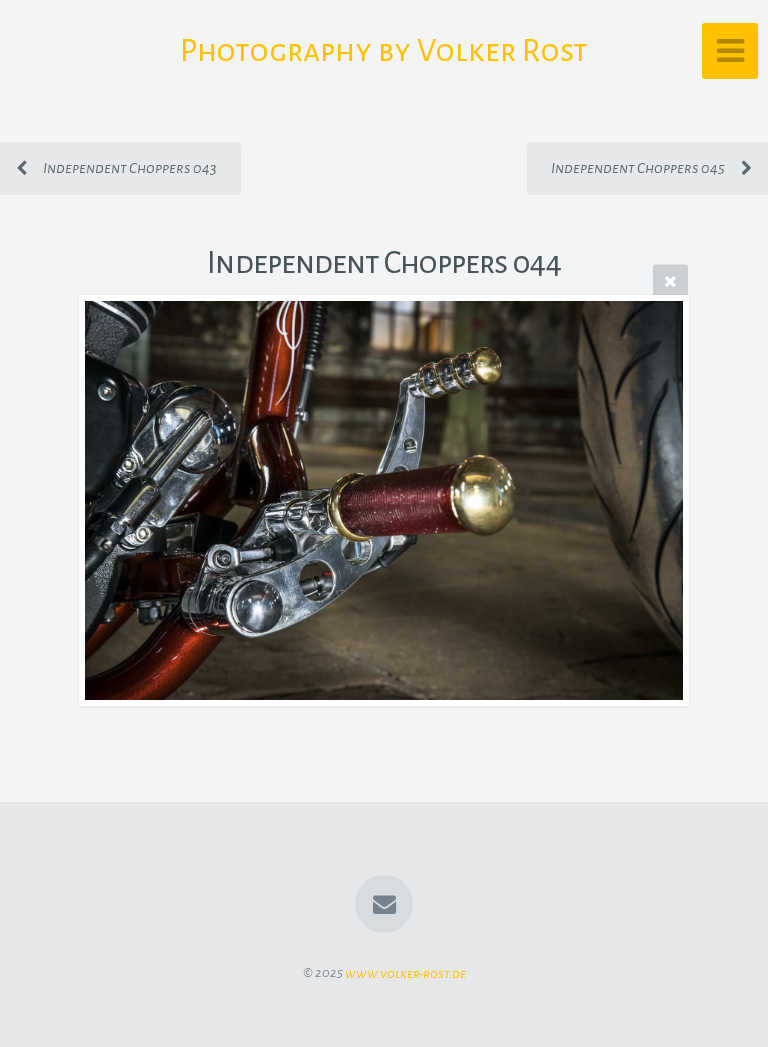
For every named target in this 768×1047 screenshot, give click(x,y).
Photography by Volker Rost (384, 51)
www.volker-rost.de (405, 972)
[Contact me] (384, 904)
